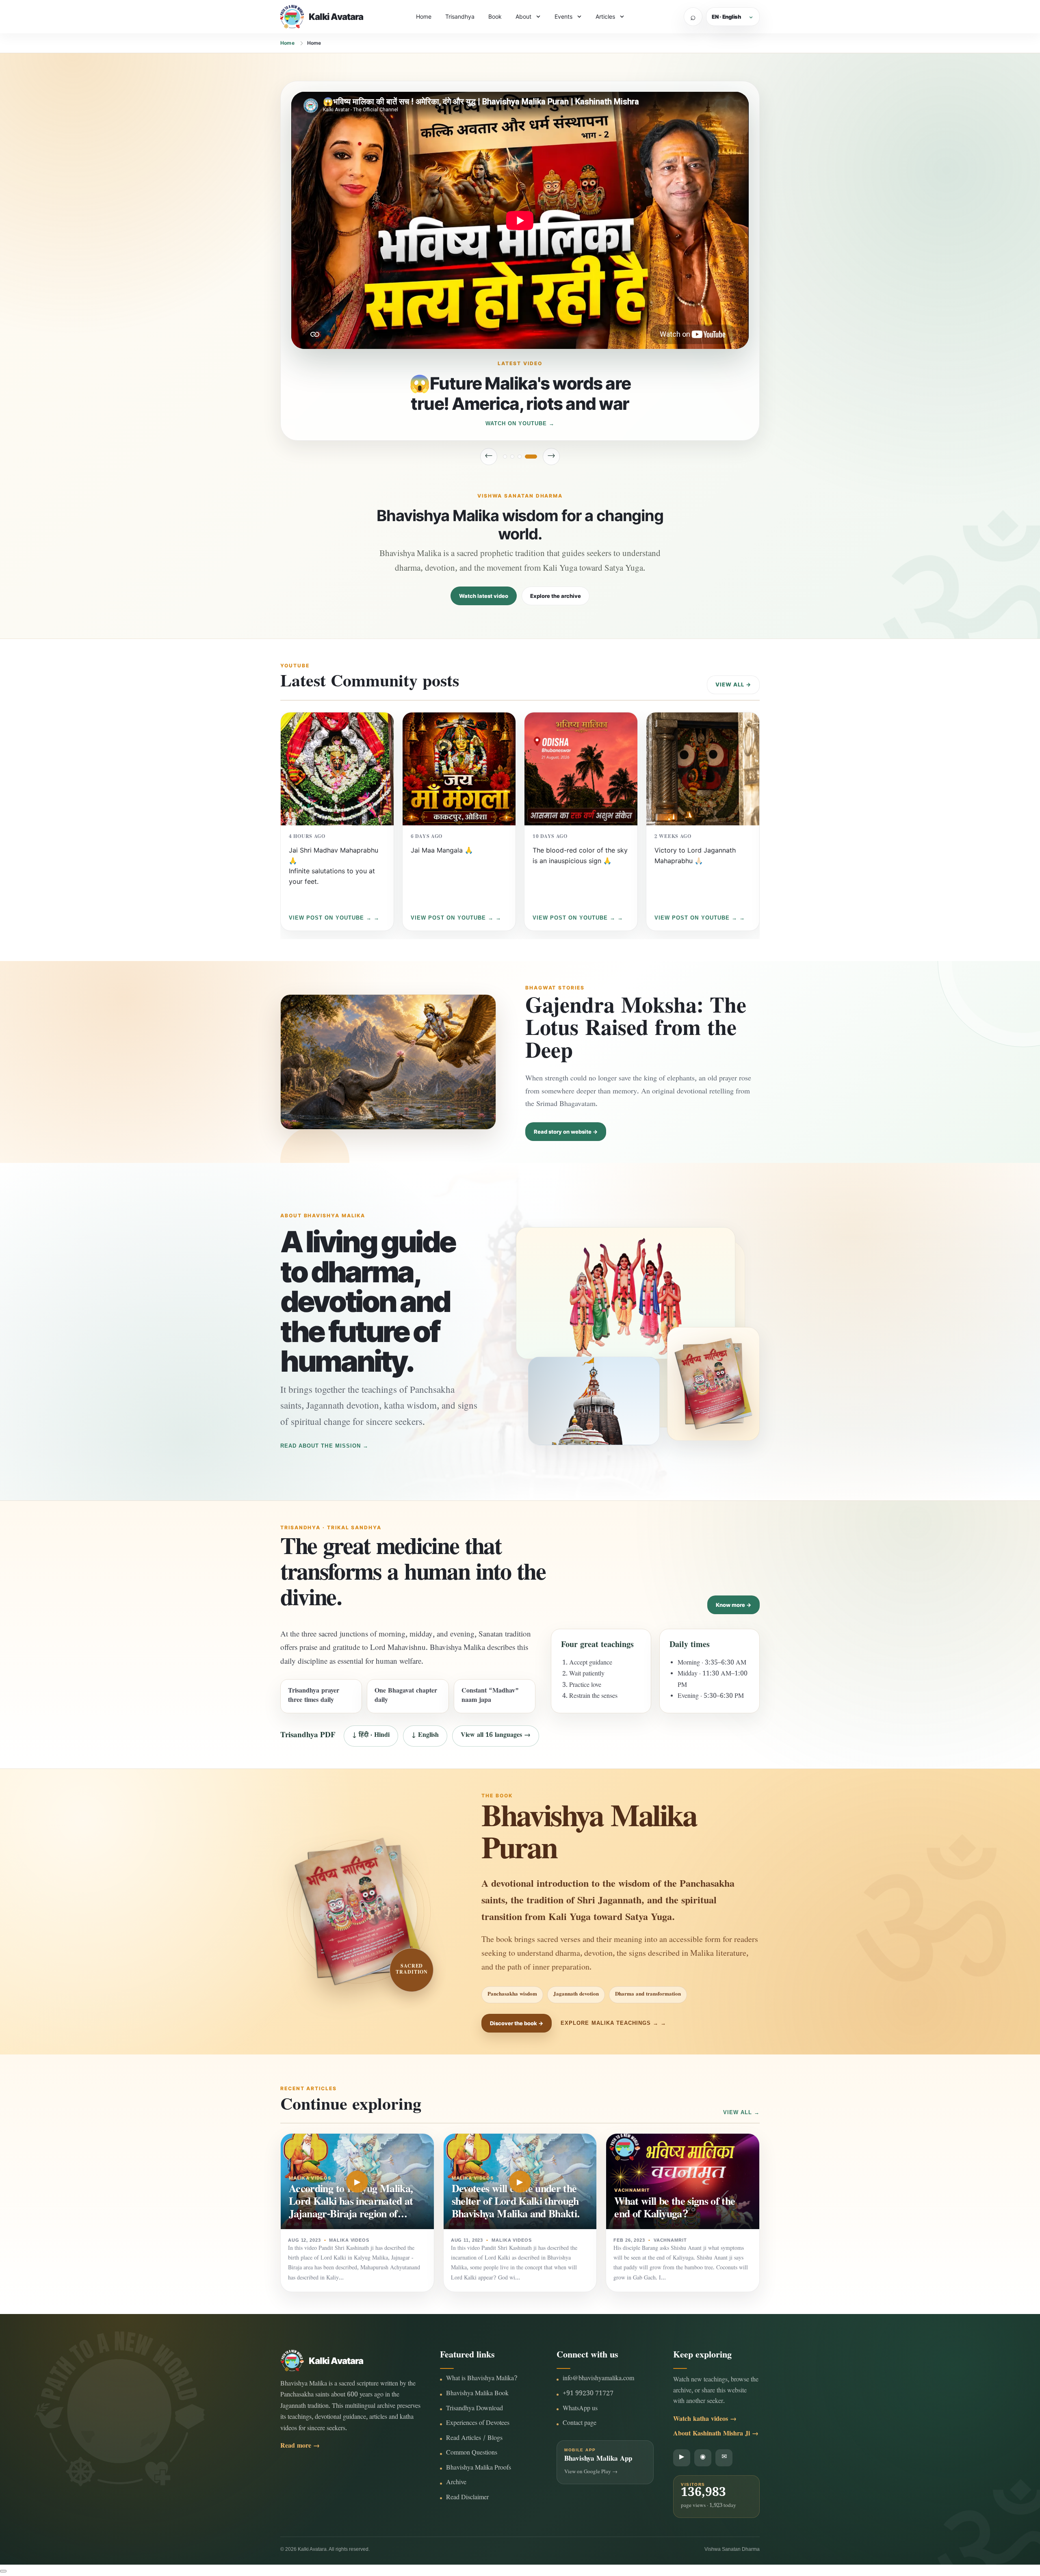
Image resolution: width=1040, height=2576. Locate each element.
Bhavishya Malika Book (477, 2394)
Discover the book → (517, 2023)
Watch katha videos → (705, 2420)
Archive (456, 2483)
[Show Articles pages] (622, 17)
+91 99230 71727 (588, 2394)
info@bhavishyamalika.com (598, 2379)
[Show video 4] (535, 457)
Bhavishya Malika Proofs (479, 2469)
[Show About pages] (538, 17)
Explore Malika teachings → (610, 2023)
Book (495, 16)
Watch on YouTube (516, 423)
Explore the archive (556, 596)
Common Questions (472, 2454)
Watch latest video (484, 596)
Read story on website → (566, 1132)
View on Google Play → (591, 2472)
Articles (605, 16)
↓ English (425, 1736)
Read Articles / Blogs (474, 2439)
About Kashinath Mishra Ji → (716, 2434)
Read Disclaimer (467, 2498)
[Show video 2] (516, 457)
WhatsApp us (580, 2409)
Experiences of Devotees (478, 2424)
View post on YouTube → (330, 918)
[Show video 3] (528, 457)
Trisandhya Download (474, 2409)
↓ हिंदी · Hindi (371, 1736)
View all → (733, 684)
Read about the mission (321, 1446)
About (523, 16)
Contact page (580, 2424)
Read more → (300, 2447)
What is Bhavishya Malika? (482, 2379)
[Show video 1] (505, 457)
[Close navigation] (3, 2571)
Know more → (733, 1605)
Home (424, 16)
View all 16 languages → (496, 1736)
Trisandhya (460, 16)
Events (563, 16)
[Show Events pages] (579, 17)
